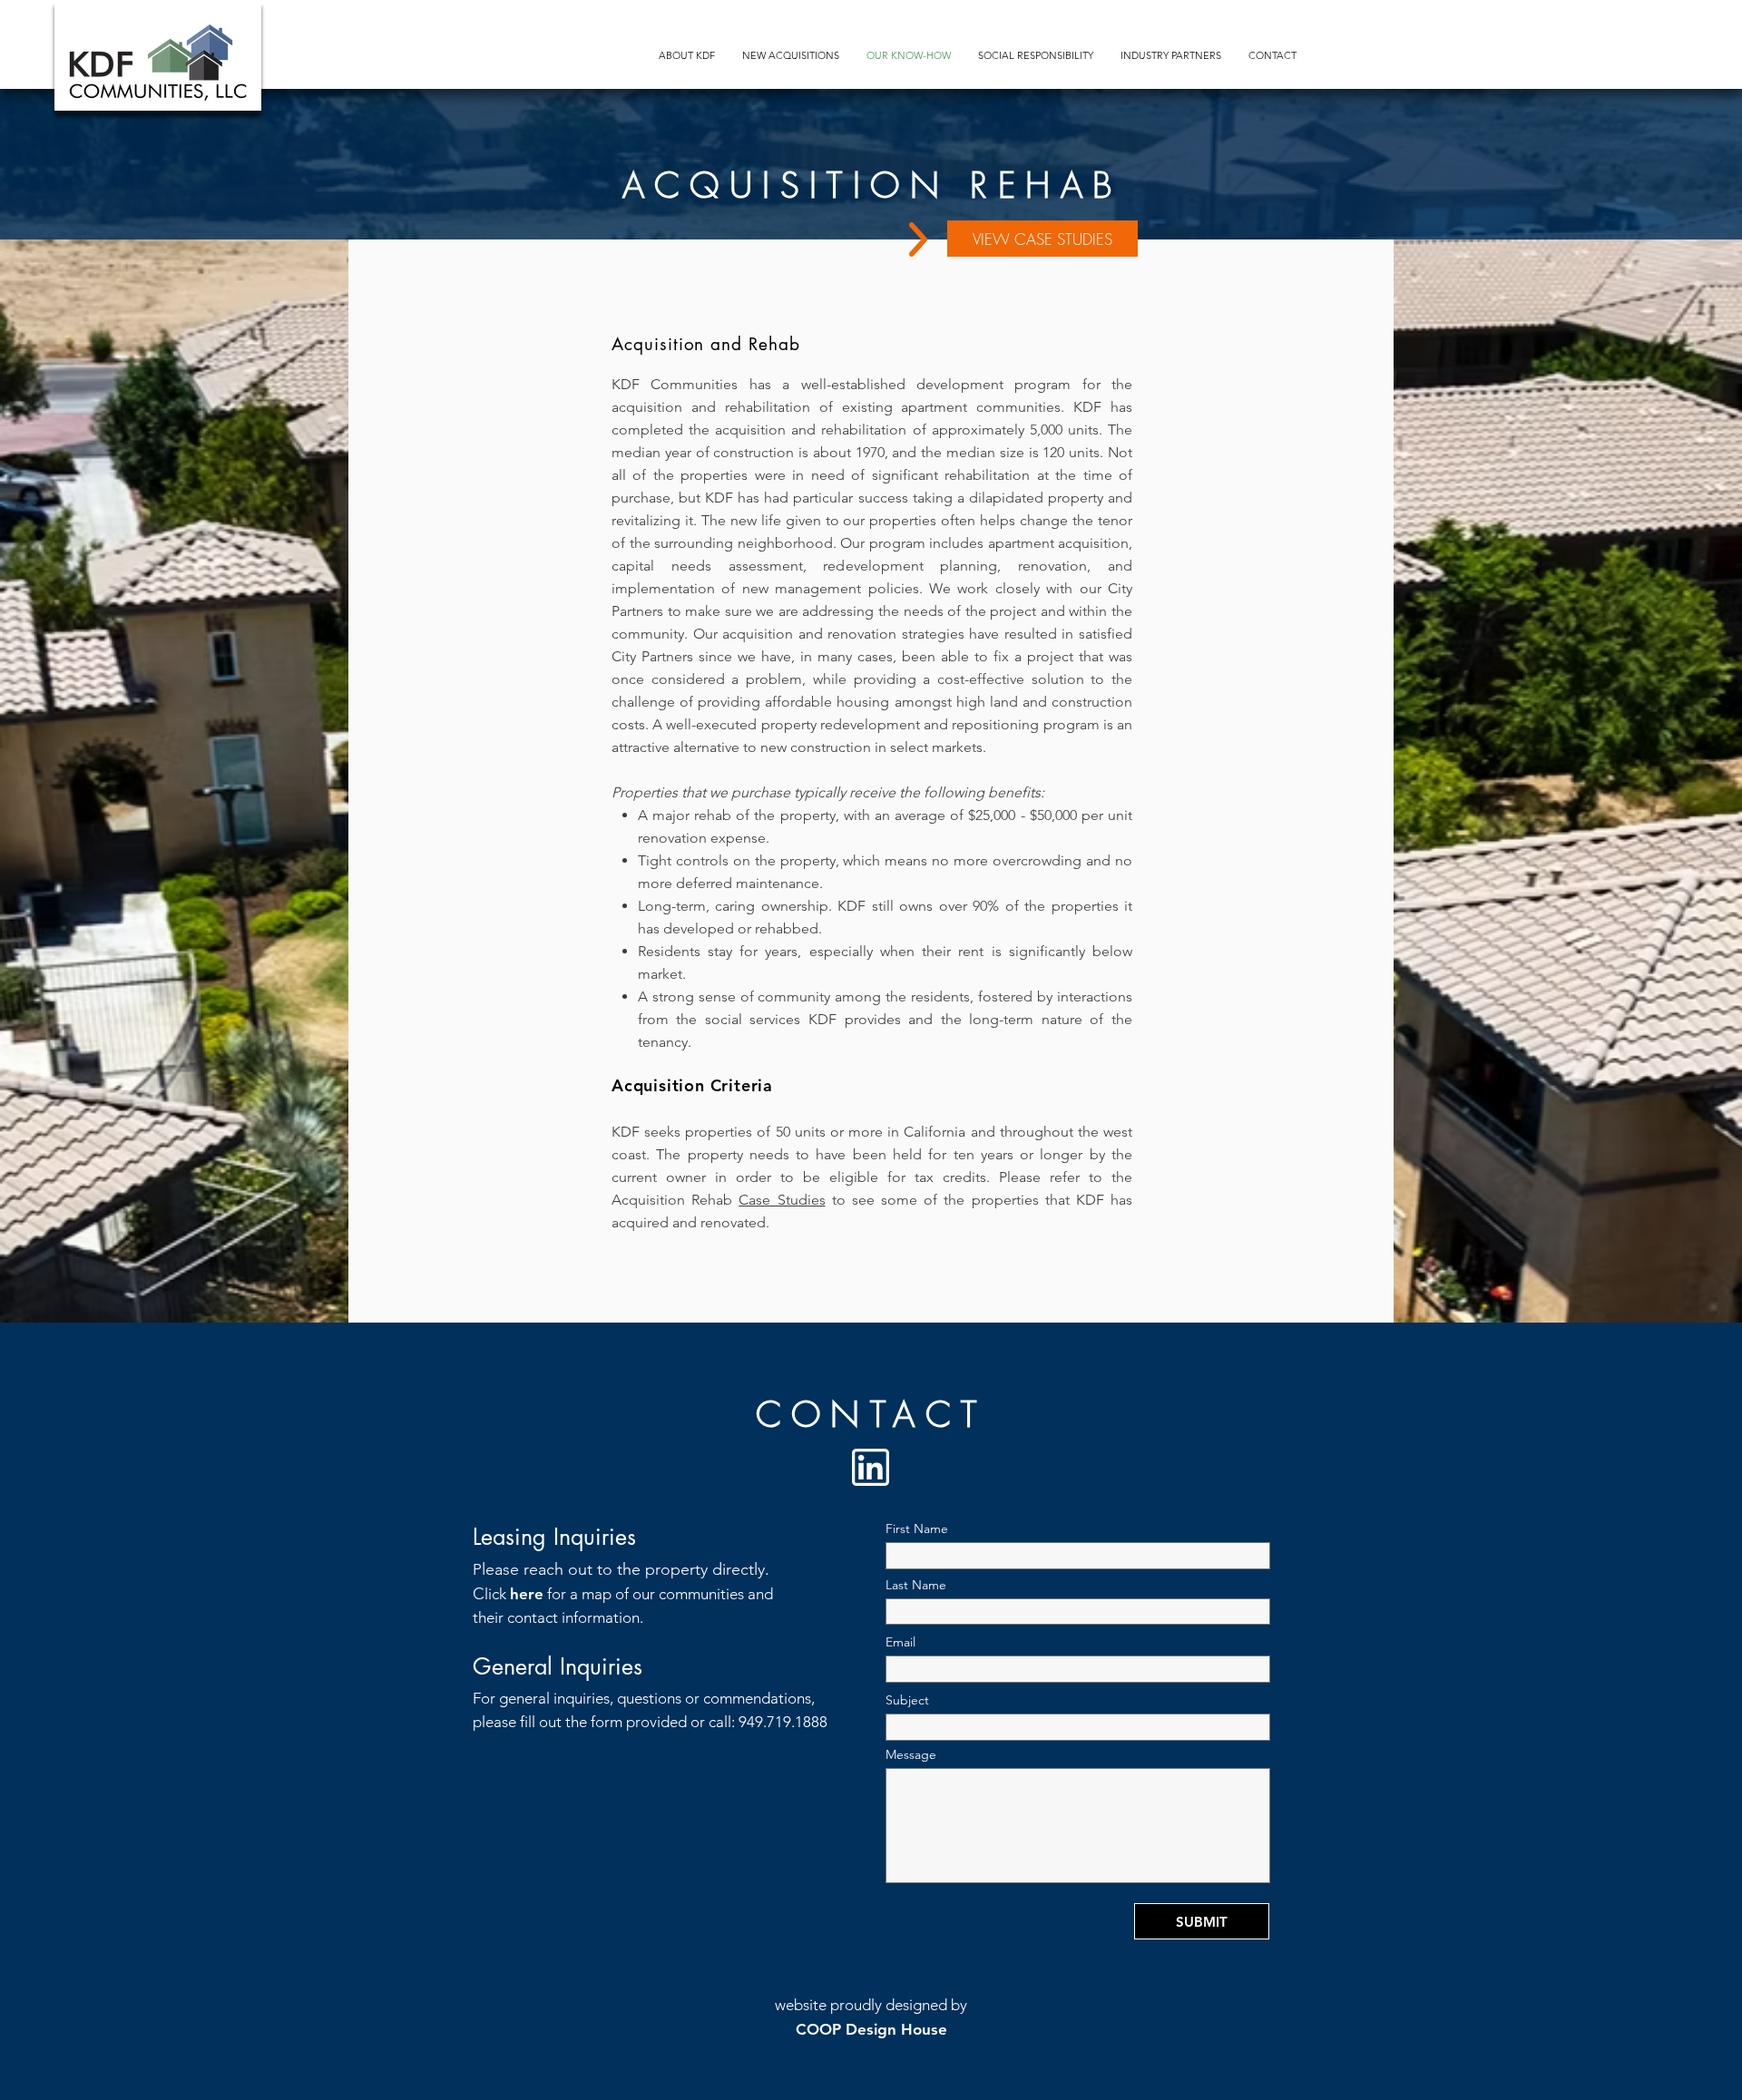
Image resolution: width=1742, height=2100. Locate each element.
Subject (907, 1700)
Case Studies (782, 1200)
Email (900, 1642)
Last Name (916, 1585)
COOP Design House (871, 2029)
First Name (917, 1529)
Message (911, 1754)
